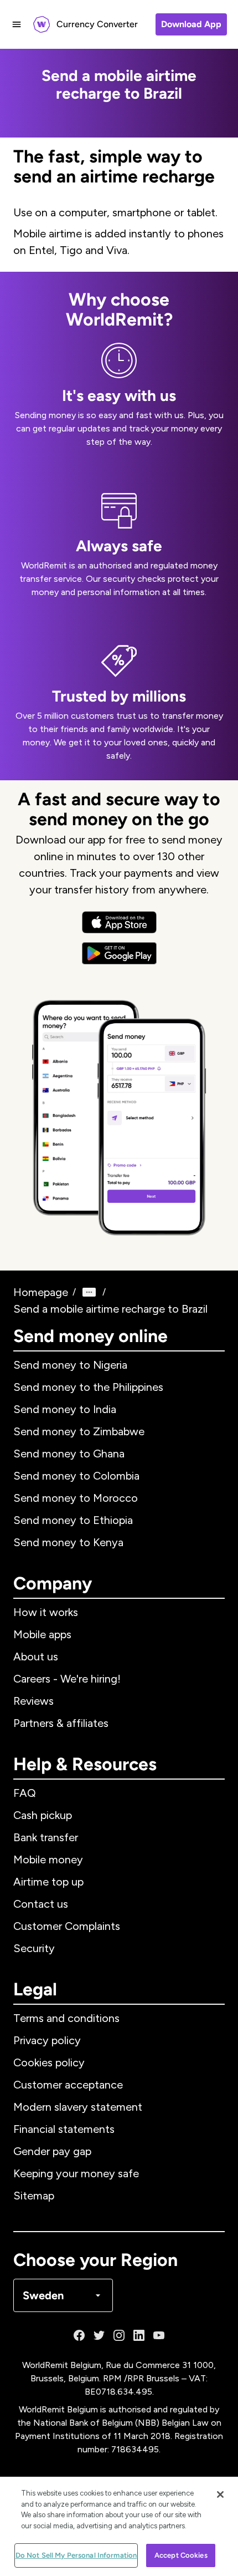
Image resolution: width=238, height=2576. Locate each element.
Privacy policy (47, 2040)
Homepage (41, 1292)
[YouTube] (159, 2335)
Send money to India (65, 1409)
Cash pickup (43, 1815)
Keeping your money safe (76, 2173)
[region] (119, 2526)
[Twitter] (99, 2335)
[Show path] (89, 1292)
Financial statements (64, 2129)
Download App (191, 24)
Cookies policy (49, 2062)
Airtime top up (48, 1882)
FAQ (25, 1793)
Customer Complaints (67, 1926)
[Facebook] (79, 2335)
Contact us (41, 1904)
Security (34, 1948)
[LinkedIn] (139, 2335)
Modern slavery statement (78, 2107)
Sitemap (34, 2196)
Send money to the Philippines (88, 1387)
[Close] (220, 2494)
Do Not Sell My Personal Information (76, 2555)
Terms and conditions (66, 2018)
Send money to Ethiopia (73, 1520)
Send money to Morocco (76, 1498)
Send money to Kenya (68, 1542)
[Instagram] (119, 2335)
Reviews (33, 1701)
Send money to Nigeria (70, 1365)
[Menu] (17, 24)
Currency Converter (97, 24)
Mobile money (48, 1859)
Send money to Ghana (69, 1454)
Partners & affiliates (61, 1723)
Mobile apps (42, 1634)
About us (36, 1657)
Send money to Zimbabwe (79, 1431)
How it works (46, 1612)
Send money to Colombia (76, 1476)
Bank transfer (46, 1837)
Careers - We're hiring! (67, 1679)
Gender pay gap (52, 2151)
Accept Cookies (181, 2555)
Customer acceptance (68, 2085)
